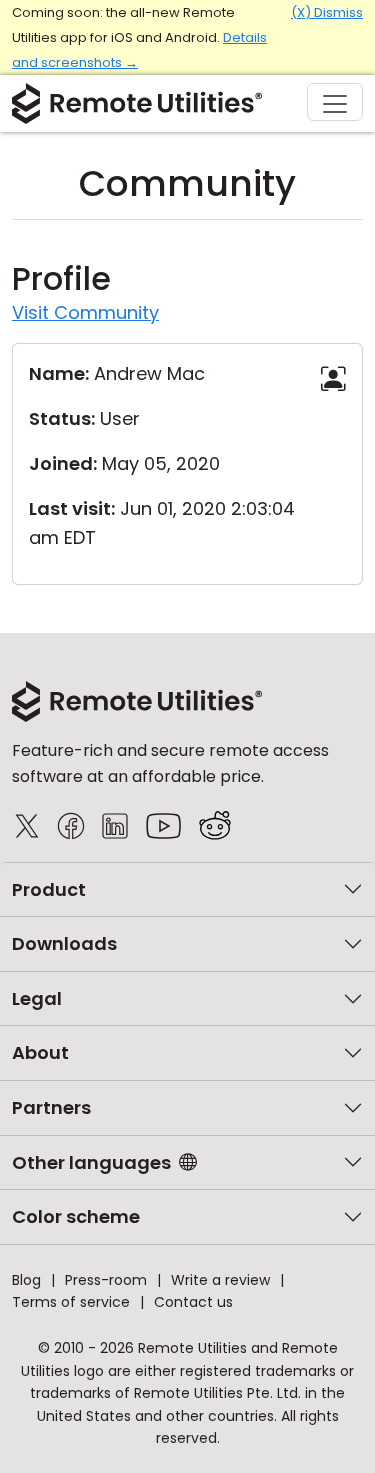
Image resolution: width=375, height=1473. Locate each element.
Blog (26, 1280)
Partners (51, 1107)
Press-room (106, 1280)
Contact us (193, 1302)
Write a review (220, 1280)
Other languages (91, 1162)
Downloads (64, 943)
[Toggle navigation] (335, 102)
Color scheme (76, 1216)
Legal (37, 998)
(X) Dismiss (327, 12)
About (40, 1052)
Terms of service (71, 1302)
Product (49, 889)
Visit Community (85, 312)
